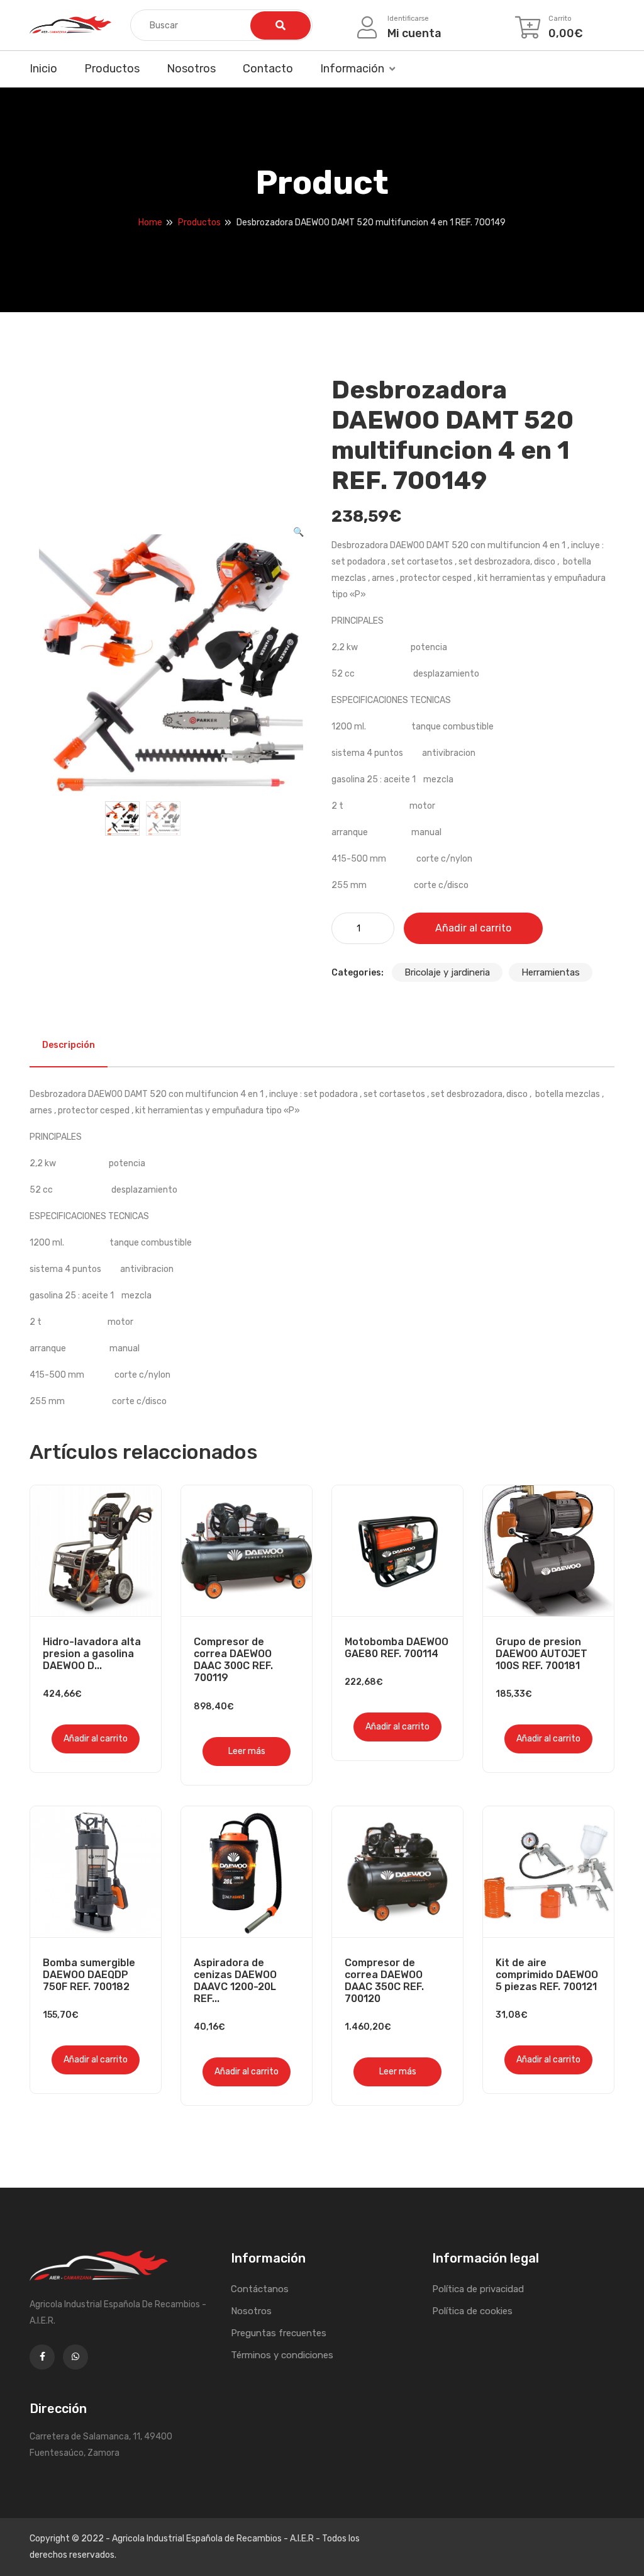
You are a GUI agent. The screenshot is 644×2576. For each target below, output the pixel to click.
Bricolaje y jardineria (447, 972)
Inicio (43, 69)
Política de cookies (472, 2311)
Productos (112, 69)
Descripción (69, 1045)
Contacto (268, 69)
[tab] (69, 1045)
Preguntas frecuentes (279, 2333)
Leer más (247, 1751)
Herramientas (551, 972)
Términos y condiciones (282, 2355)
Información (352, 69)
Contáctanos (260, 2289)
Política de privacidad (478, 2289)
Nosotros (191, 69)
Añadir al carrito (473, 928)
